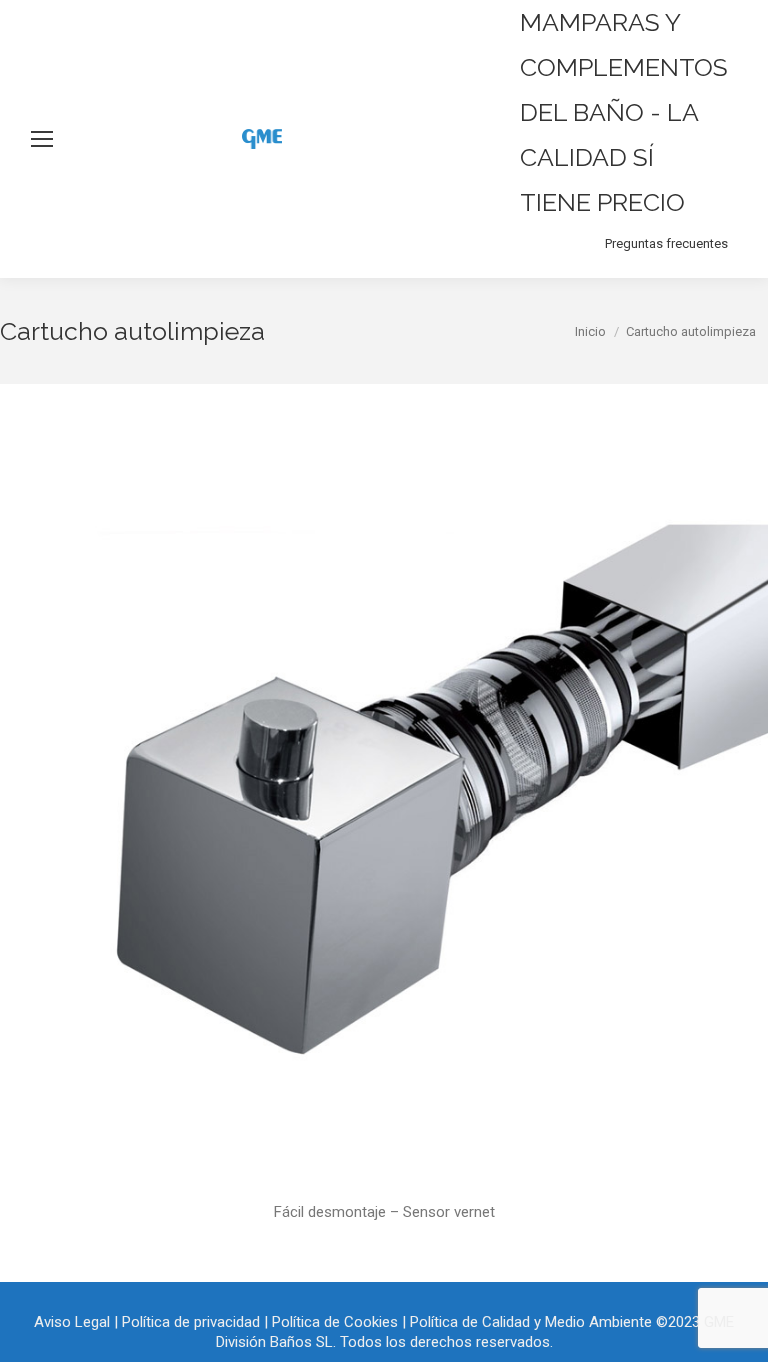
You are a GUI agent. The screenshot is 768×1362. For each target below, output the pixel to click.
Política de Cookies (335, 1322)
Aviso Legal (72, 1322)
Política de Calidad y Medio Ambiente (531, 1322)
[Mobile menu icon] (42, 139)
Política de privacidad (191, 1322)
